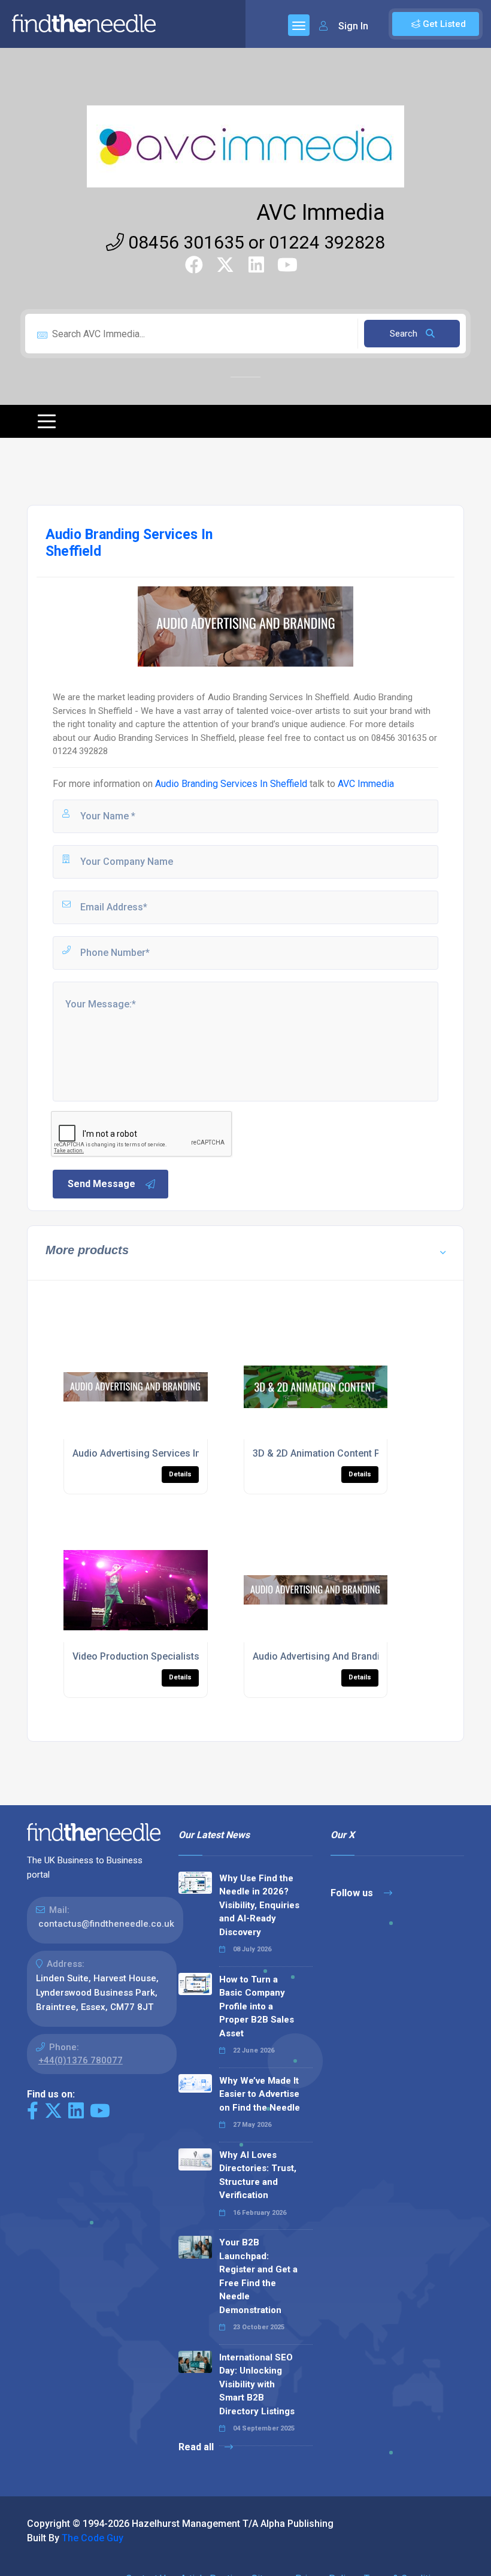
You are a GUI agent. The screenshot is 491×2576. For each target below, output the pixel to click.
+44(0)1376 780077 (81, 2060)
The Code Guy (93, 2538)
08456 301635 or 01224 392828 (254, 242)
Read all (197, 2447)
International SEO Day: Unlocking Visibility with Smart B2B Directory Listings (257, 2384)
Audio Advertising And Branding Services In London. (366, 1656)
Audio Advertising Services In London (154, 1453)
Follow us (353, 1893)
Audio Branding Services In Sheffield (231, 784)
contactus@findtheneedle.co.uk (106, 1924)
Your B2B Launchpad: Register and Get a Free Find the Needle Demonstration (258, 2276)
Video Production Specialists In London (159, 1656)
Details (180, 1474)
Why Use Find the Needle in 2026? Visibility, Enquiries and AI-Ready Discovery (259, 1905)
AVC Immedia (321, 213)
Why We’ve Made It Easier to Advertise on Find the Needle (260, 2094)
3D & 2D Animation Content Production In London (361, 1453)
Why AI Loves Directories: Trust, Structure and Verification (258, 2175)
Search (405, 334)
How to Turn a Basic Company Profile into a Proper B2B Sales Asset (257, 2006)
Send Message (101, 1184)
